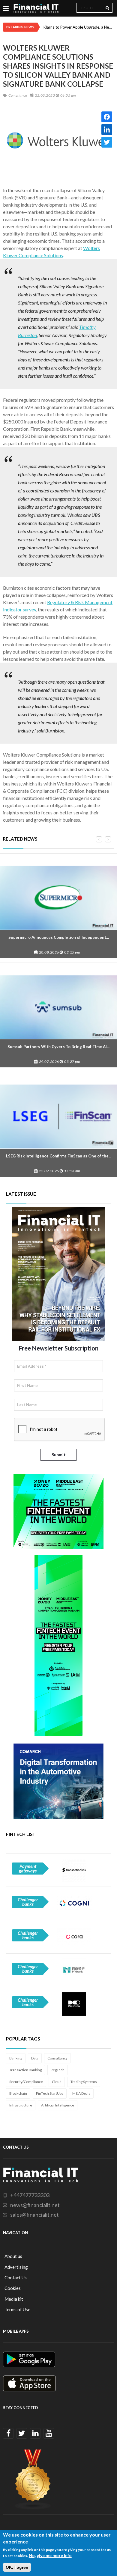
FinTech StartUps (50, 2093)
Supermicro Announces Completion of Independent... (59, 937)
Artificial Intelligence (58, 2105)
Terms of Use (17, 2309)
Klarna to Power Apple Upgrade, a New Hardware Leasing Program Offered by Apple (79, 27)
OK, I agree (17, 2567)
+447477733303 (30, 2195)
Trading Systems (84, 2082)
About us (13, 2256)
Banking (16, 2058)
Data (35, 2058)
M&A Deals (81, 2093)
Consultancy (57, 2058)
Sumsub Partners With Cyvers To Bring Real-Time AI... (58, 1047)
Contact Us (16, 2278)
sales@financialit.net (34, 2215)
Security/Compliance (26, 2082)
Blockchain (18, 2093)
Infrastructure (21, 2105)
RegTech (58, 2070)
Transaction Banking (25, 2070)
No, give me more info (50, 2555)
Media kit (14, 2299)
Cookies (13, 2288)
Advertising (16, 2267)
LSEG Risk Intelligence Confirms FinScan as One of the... (59, 1156)
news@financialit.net (35, 2205)
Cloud (57, 2082)
